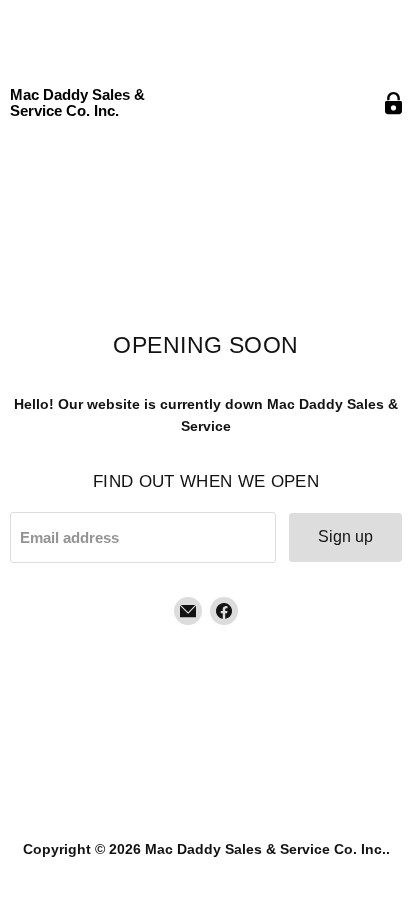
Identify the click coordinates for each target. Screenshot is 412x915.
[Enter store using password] (393, 103)
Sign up (345, 536)
